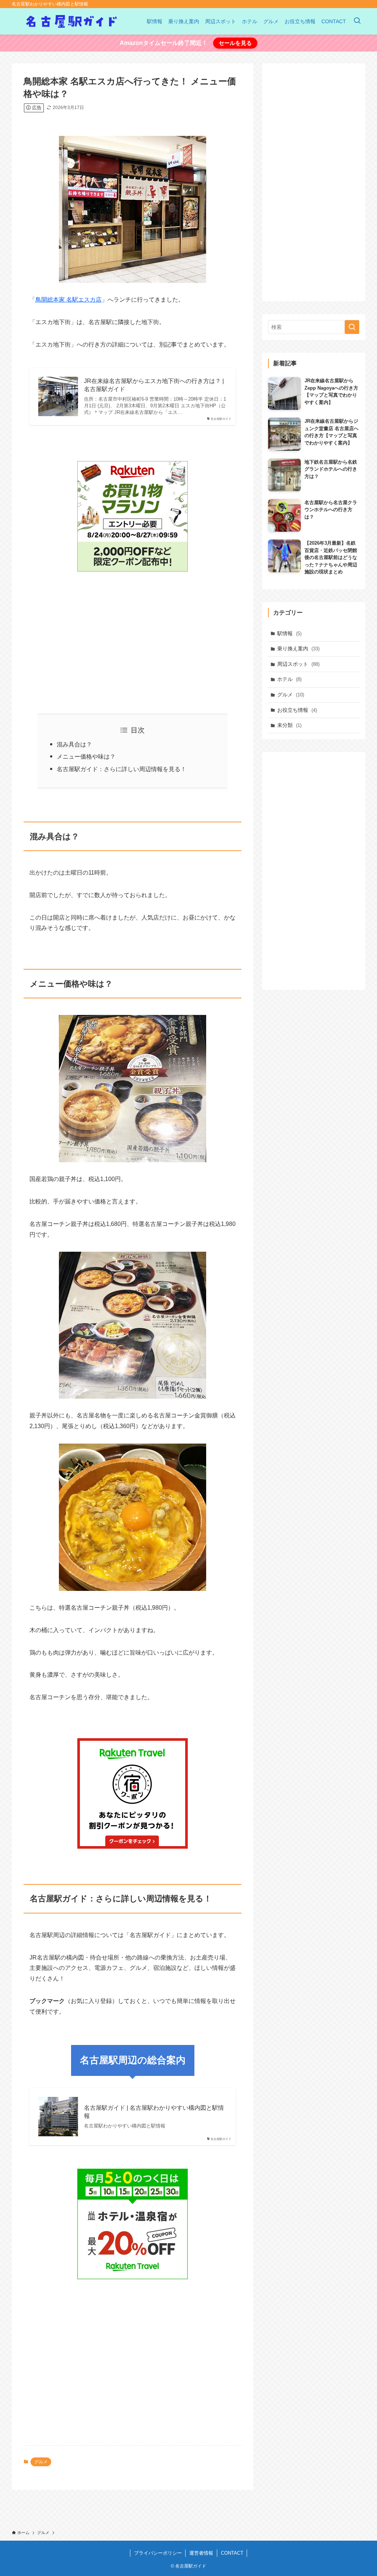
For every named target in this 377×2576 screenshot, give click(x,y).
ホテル (289, 679)
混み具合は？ (74, 744)
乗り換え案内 (298, 649)
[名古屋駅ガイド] (71, 21)
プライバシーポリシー (158, 2553)
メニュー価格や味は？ (86, 757)
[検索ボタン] (357, 21)
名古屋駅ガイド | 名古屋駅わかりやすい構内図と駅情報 (154, 2112)
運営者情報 (201, 2553)
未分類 (289, 725)
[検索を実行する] (352, 327)
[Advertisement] (133, 638)
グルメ (41, 2462)
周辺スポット (298, 664)
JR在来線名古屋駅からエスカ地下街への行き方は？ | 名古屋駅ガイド (154, 385)
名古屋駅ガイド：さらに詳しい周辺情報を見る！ (121, 769)
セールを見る (235, 43)
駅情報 (289, 633)
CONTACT (232, 2553)
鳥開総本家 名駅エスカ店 (68, 300)
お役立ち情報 (297, 710)
